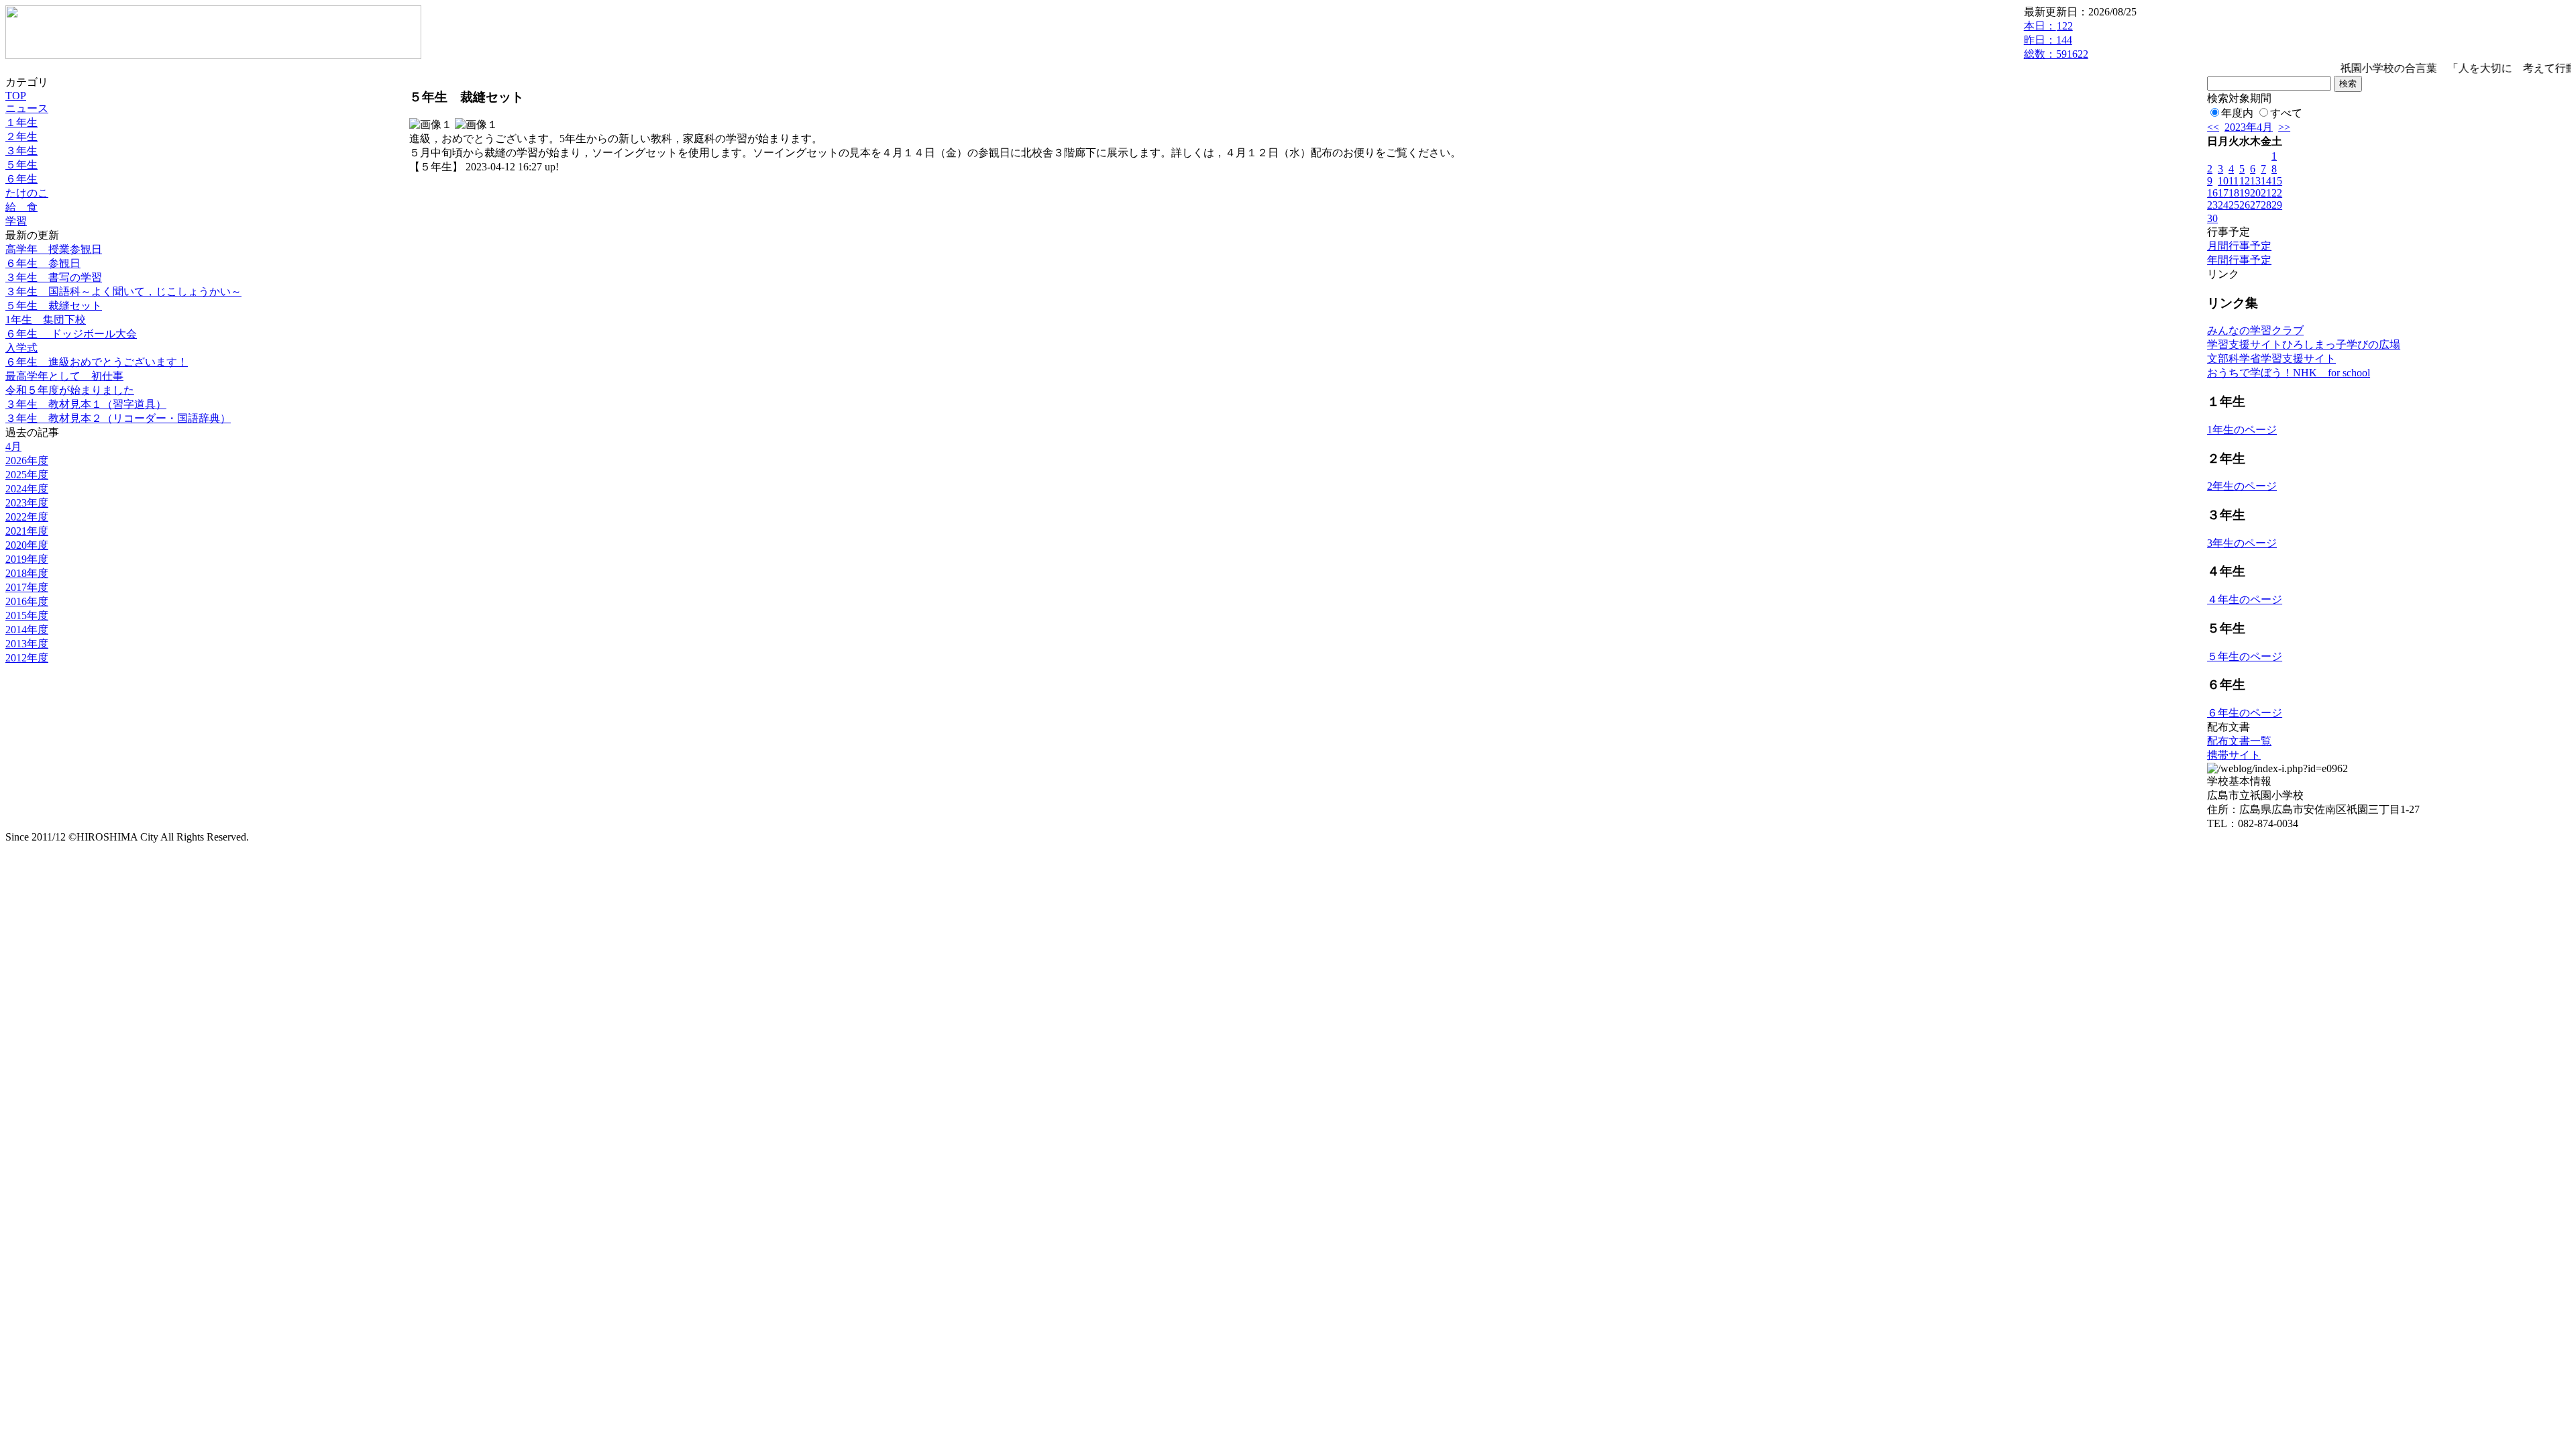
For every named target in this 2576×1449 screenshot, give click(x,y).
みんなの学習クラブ (2255, 330)
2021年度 (27, 531)
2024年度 (27, 489)
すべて (2286, 113)
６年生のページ (2245, 713)
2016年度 (27, 601)
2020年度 (27, 545)
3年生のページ (2242, 543)
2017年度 (27, 587)
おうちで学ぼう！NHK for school (2289, 373)
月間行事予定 (2239, 246)
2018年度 (27, 573)
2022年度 (27, 517)
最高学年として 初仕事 (64, 376)
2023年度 (27, 503)
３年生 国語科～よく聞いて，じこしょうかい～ (123, 291)
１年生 (21, 122)
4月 (13, 446)
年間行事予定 (2239, 260)
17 (2223, 193)
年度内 (2237, 113)
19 (2245, 193)
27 (2255, 205)
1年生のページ (2242, 430)
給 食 (21, 207)
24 (2223, 205)
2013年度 (27, 644)
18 (2234, 193)
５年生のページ (2245, 656)
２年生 (21, 137)
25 (2234, 205)
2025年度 (27, 475)
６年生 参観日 (43, 263)
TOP (16, 96)
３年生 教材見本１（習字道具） (86, 404)
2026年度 (27, 461)
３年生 (21, 151)
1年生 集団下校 (46, 320)
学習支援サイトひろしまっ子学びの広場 (2304, 344)
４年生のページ (2245, 599)
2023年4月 (2249, 127)
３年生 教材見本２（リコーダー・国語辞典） (118, 418)
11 (2234, 181)
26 (2245, 205)
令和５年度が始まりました (70, 390)
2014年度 (27, 630)
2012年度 (27, 658)
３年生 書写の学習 (54, 277)
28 (2266, 205)
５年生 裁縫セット (54, 306)
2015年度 (27, 615)
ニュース (27, 108)
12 (2245, 181)
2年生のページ (2242, 486)
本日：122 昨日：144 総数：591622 (2056, 40)
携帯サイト (2234, 755)
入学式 (21, 348)
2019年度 (27, 559)
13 (2255, 181)
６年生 (21, 179)
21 (2266, 193)
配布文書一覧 (2239, 741)
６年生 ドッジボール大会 (71, 334)
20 (2255, 193)
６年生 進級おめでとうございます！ (97, 362)
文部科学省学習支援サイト (2271, 359)
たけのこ (27, 193)
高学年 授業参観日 (54, 249)
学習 (16, 221)
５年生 (21, 165)
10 (2223, 181)
